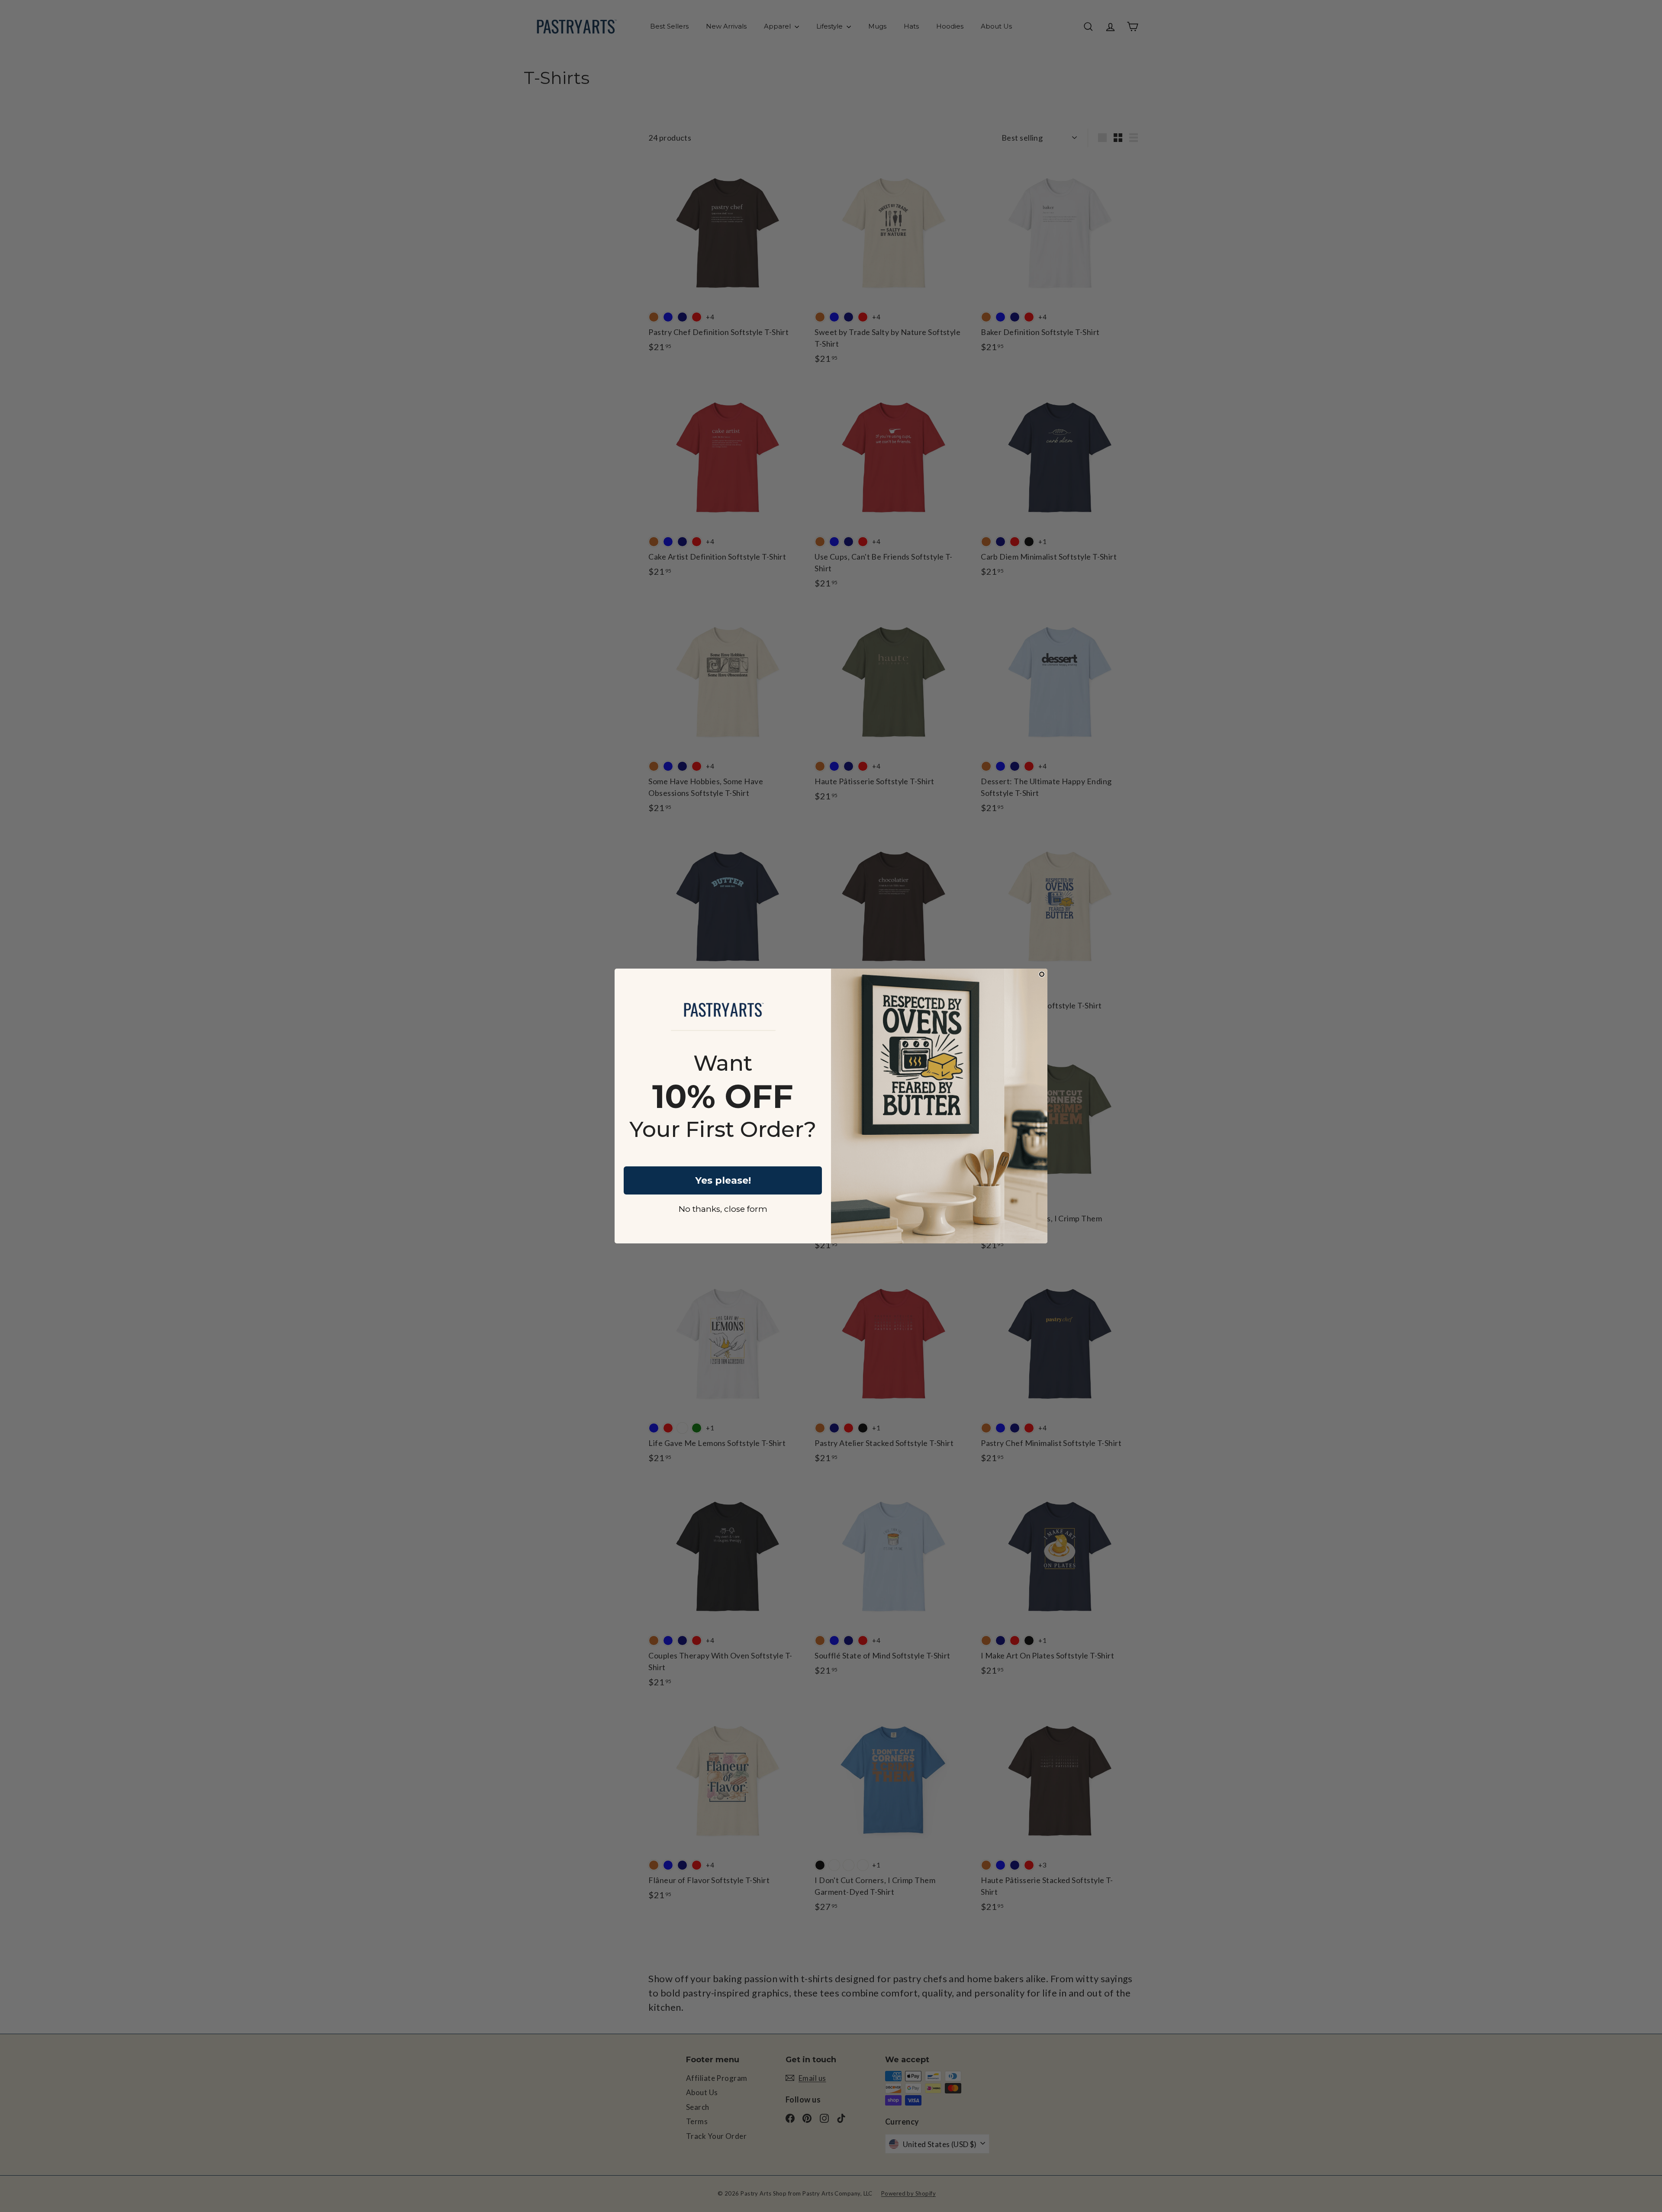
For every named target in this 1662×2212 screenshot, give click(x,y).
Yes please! (723, 1180)
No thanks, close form (723, 1209)
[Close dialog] (1042, 974)
